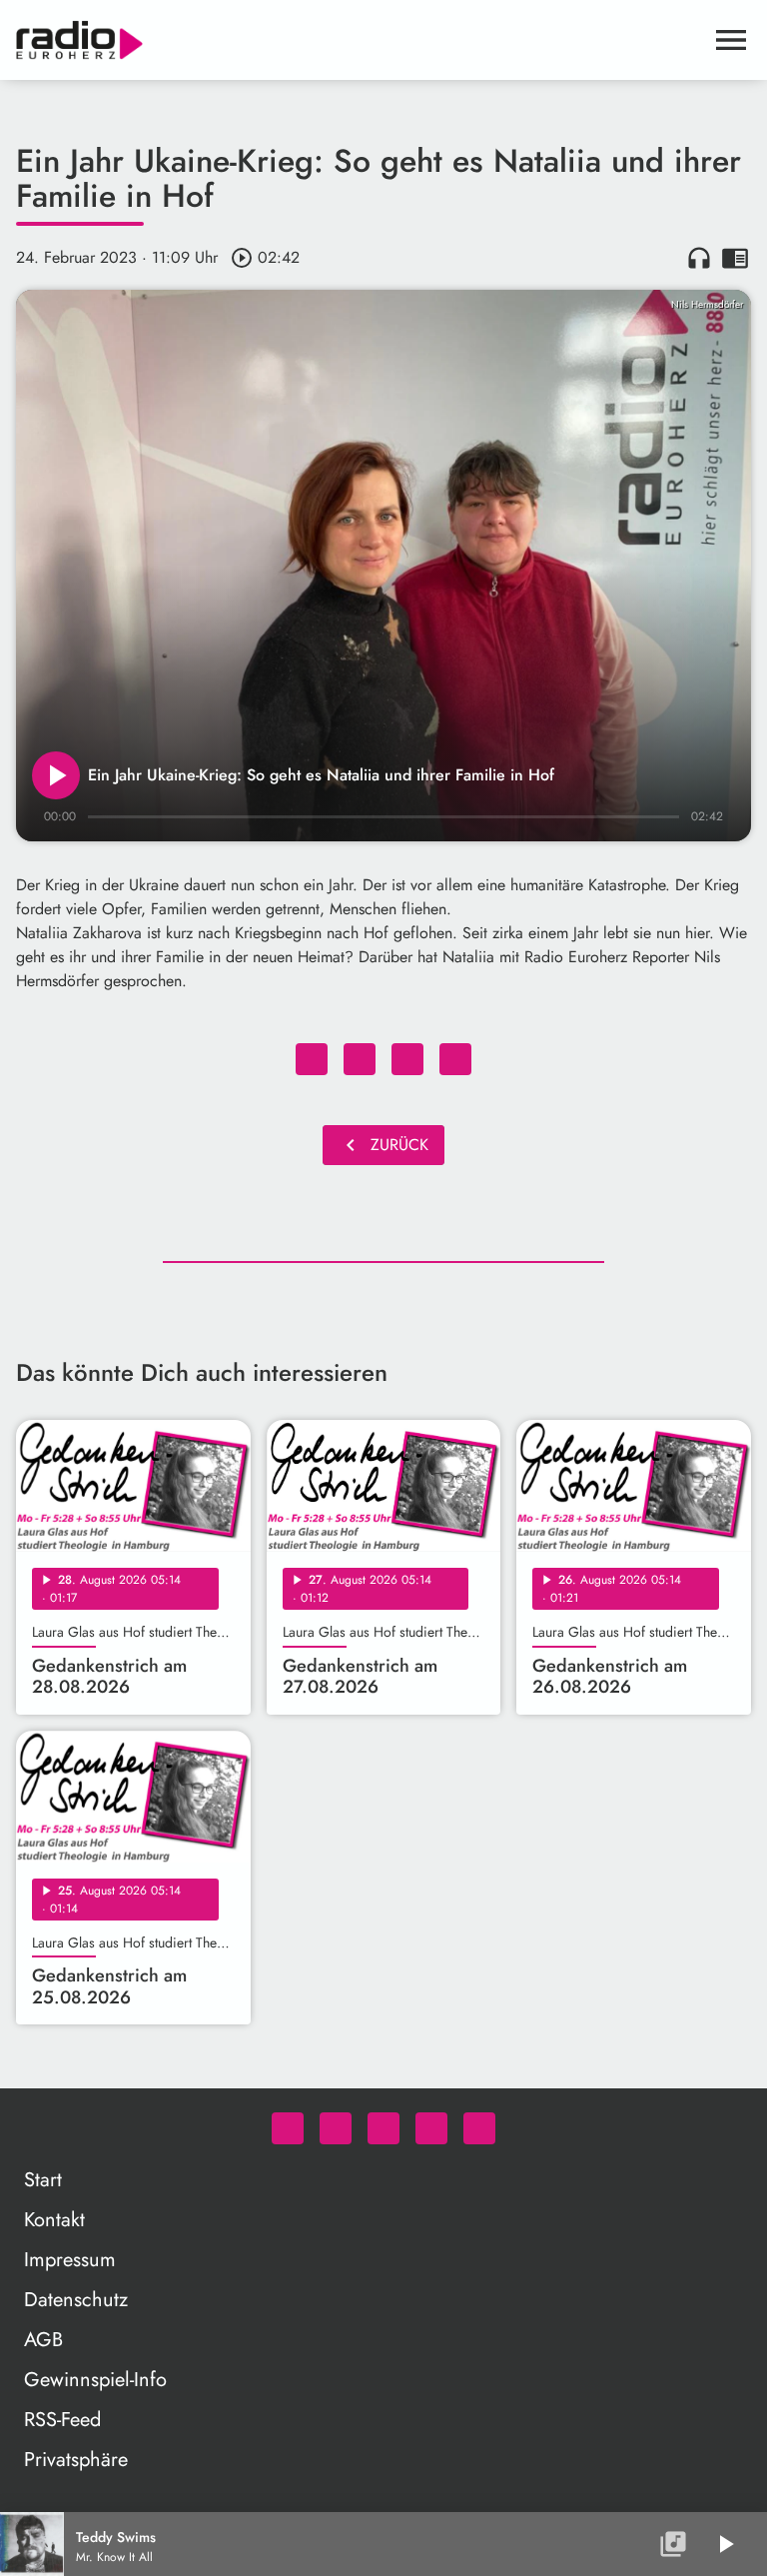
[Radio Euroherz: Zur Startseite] (360, 40)
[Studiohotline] (479, 2128)
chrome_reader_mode (735, 258)
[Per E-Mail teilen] (455, 1059)
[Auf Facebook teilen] (312, 1059)
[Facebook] (336, 2128)
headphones (699, 258)
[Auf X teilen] (360, 1059)
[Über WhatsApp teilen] (407, 1059)
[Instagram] (383, 2128)
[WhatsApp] (288, 2128)
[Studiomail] (431, 2128)
